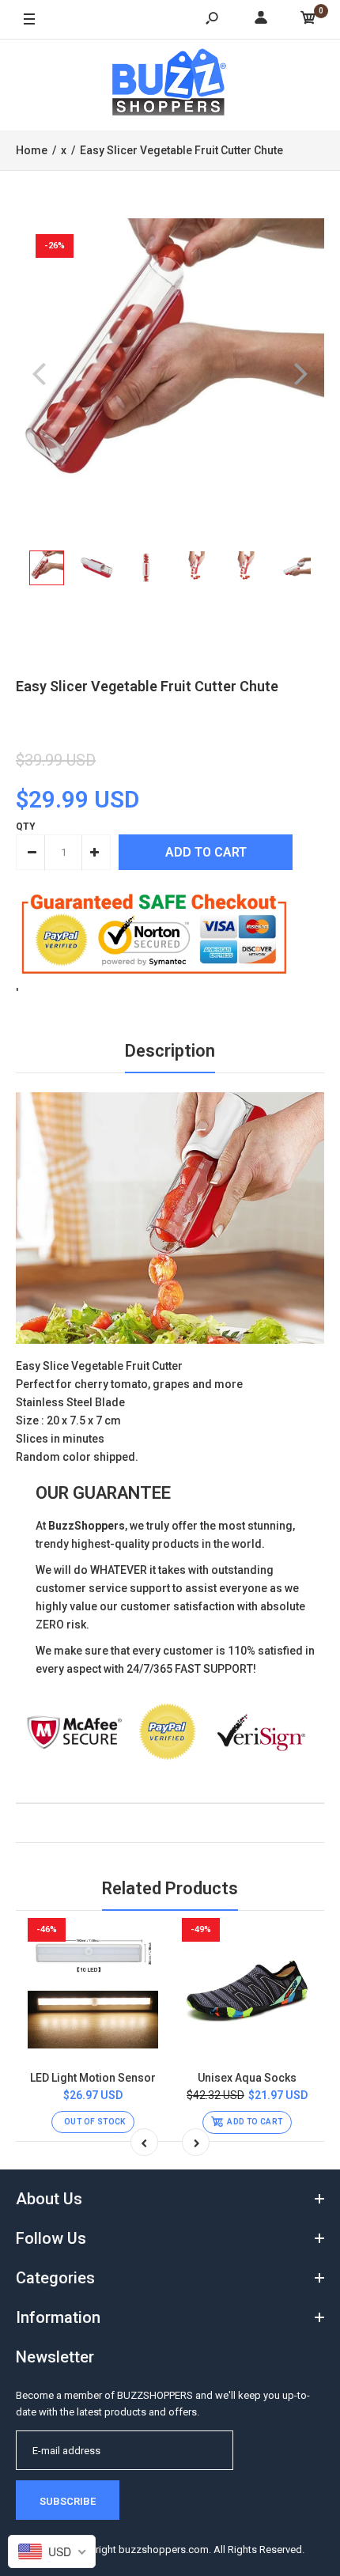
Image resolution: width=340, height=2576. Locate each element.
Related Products (170, 1888)
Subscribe (68, 2501)
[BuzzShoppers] (170, 85)
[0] (308, 20)
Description (170, 1051)
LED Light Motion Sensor (93, 2078)
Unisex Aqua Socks (247, 2078)
